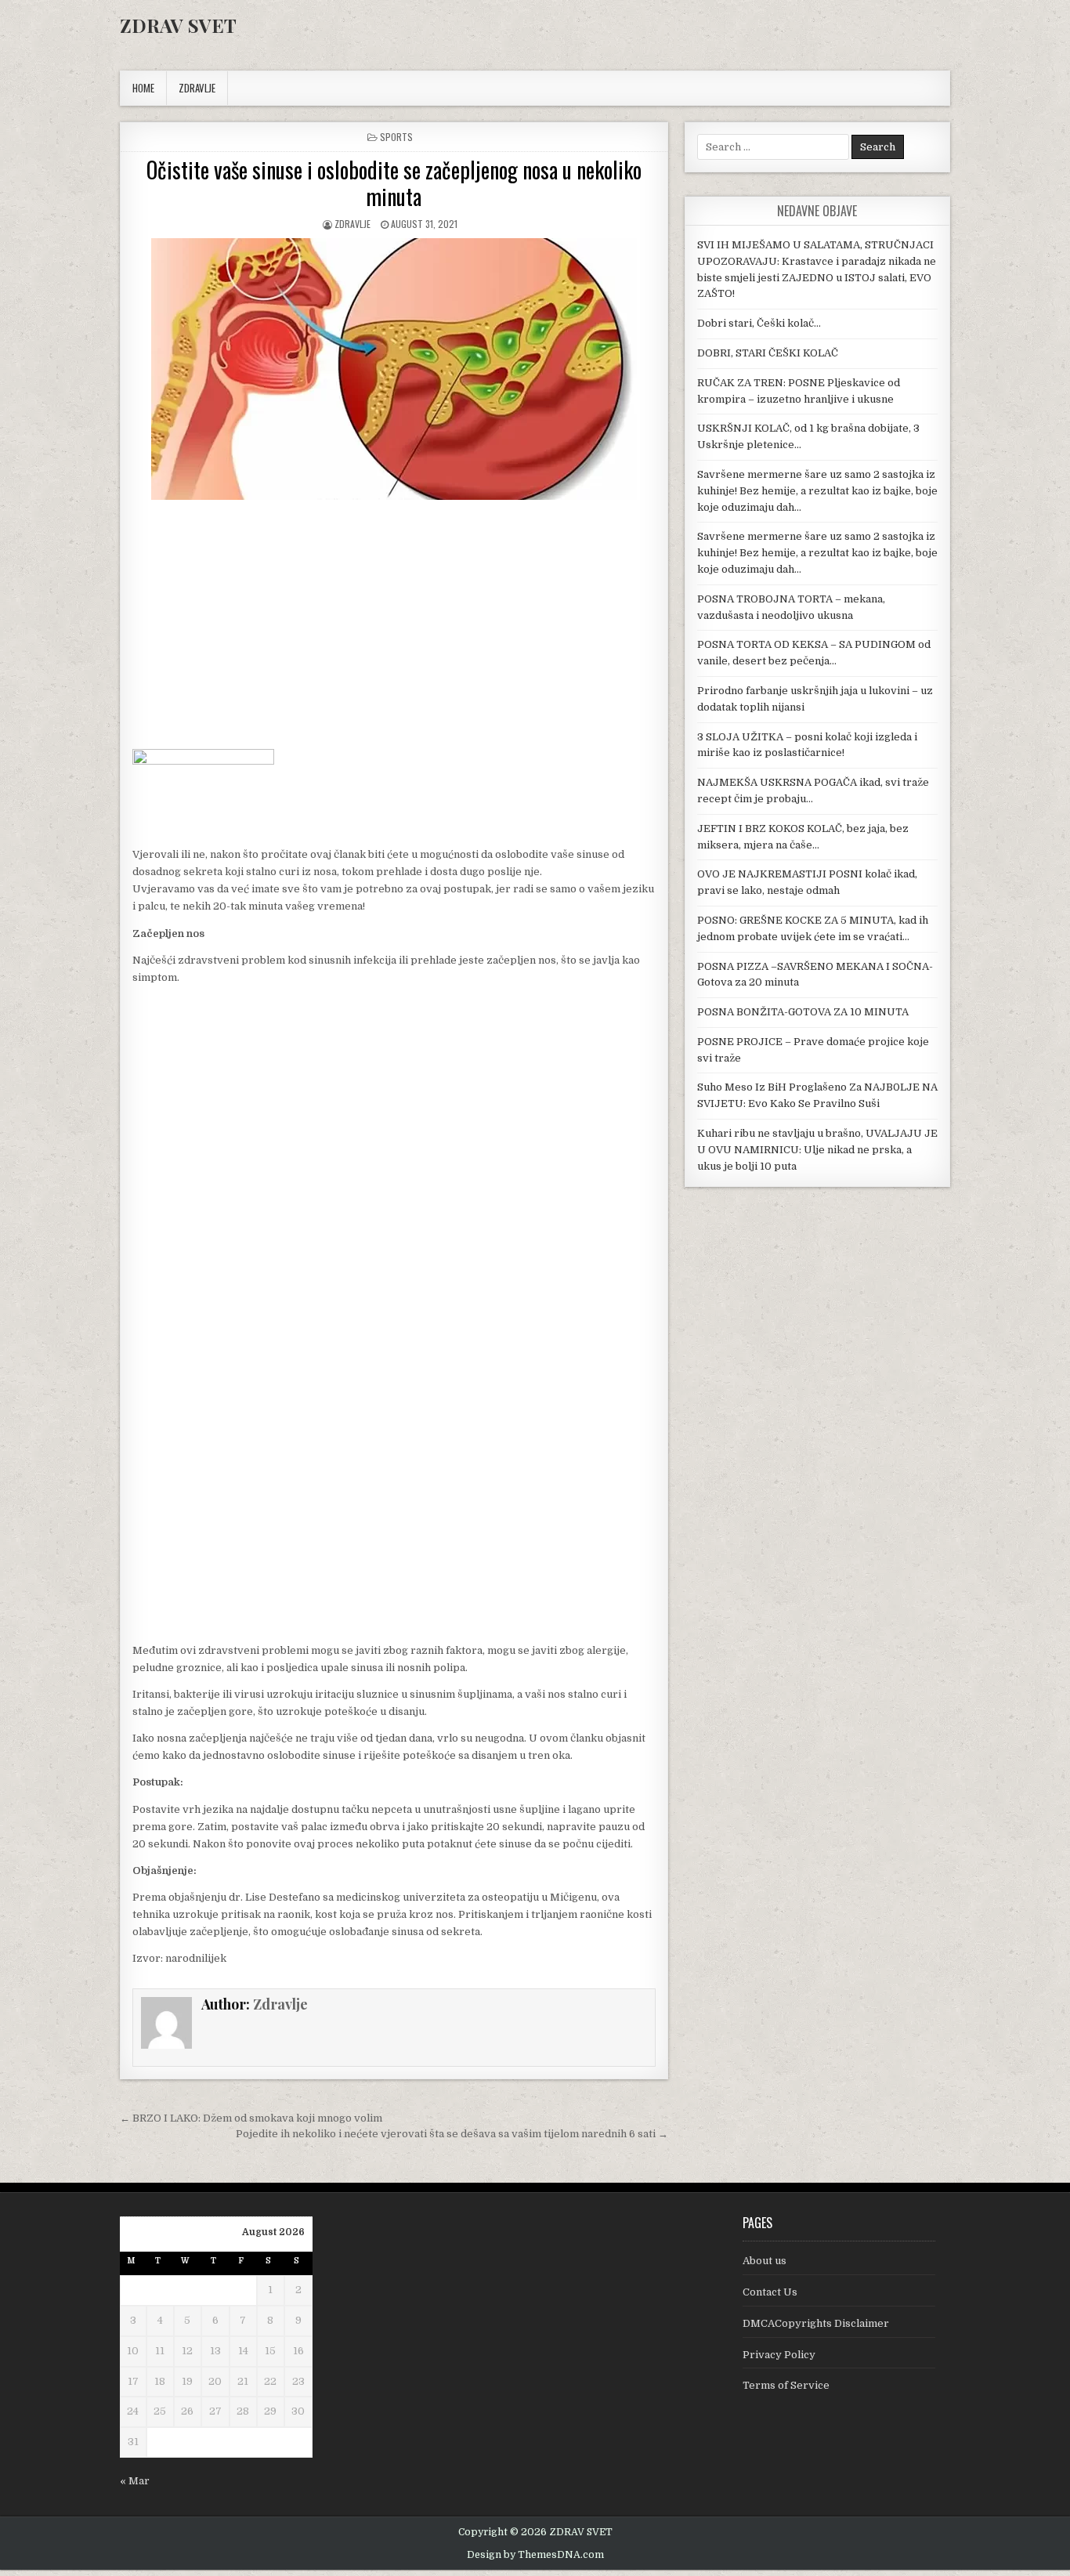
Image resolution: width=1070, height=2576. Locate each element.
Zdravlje (352, 224)
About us (765, 2261)
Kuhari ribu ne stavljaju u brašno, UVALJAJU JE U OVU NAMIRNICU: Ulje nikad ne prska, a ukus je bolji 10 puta (817, 1150)
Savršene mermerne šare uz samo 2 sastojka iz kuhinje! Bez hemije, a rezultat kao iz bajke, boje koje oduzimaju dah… (817, 491)
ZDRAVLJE (197, 88)
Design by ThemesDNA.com (535, 2555)
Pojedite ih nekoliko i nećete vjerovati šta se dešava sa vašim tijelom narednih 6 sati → (452, 2134)
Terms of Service (786, 2385)
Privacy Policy (779, 2355)
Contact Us (770, 2292)
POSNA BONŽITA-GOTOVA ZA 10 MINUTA (803, 1012)
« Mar (135, 2481)
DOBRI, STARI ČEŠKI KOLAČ (768, 353)
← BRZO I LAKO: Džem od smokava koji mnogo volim (251, 2118)
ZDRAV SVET (178, 25)
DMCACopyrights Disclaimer (816, 2323)
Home (143, 88)
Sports (396, 137)
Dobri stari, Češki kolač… (759, 323)
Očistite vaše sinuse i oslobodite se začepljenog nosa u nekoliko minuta (394, 183)
